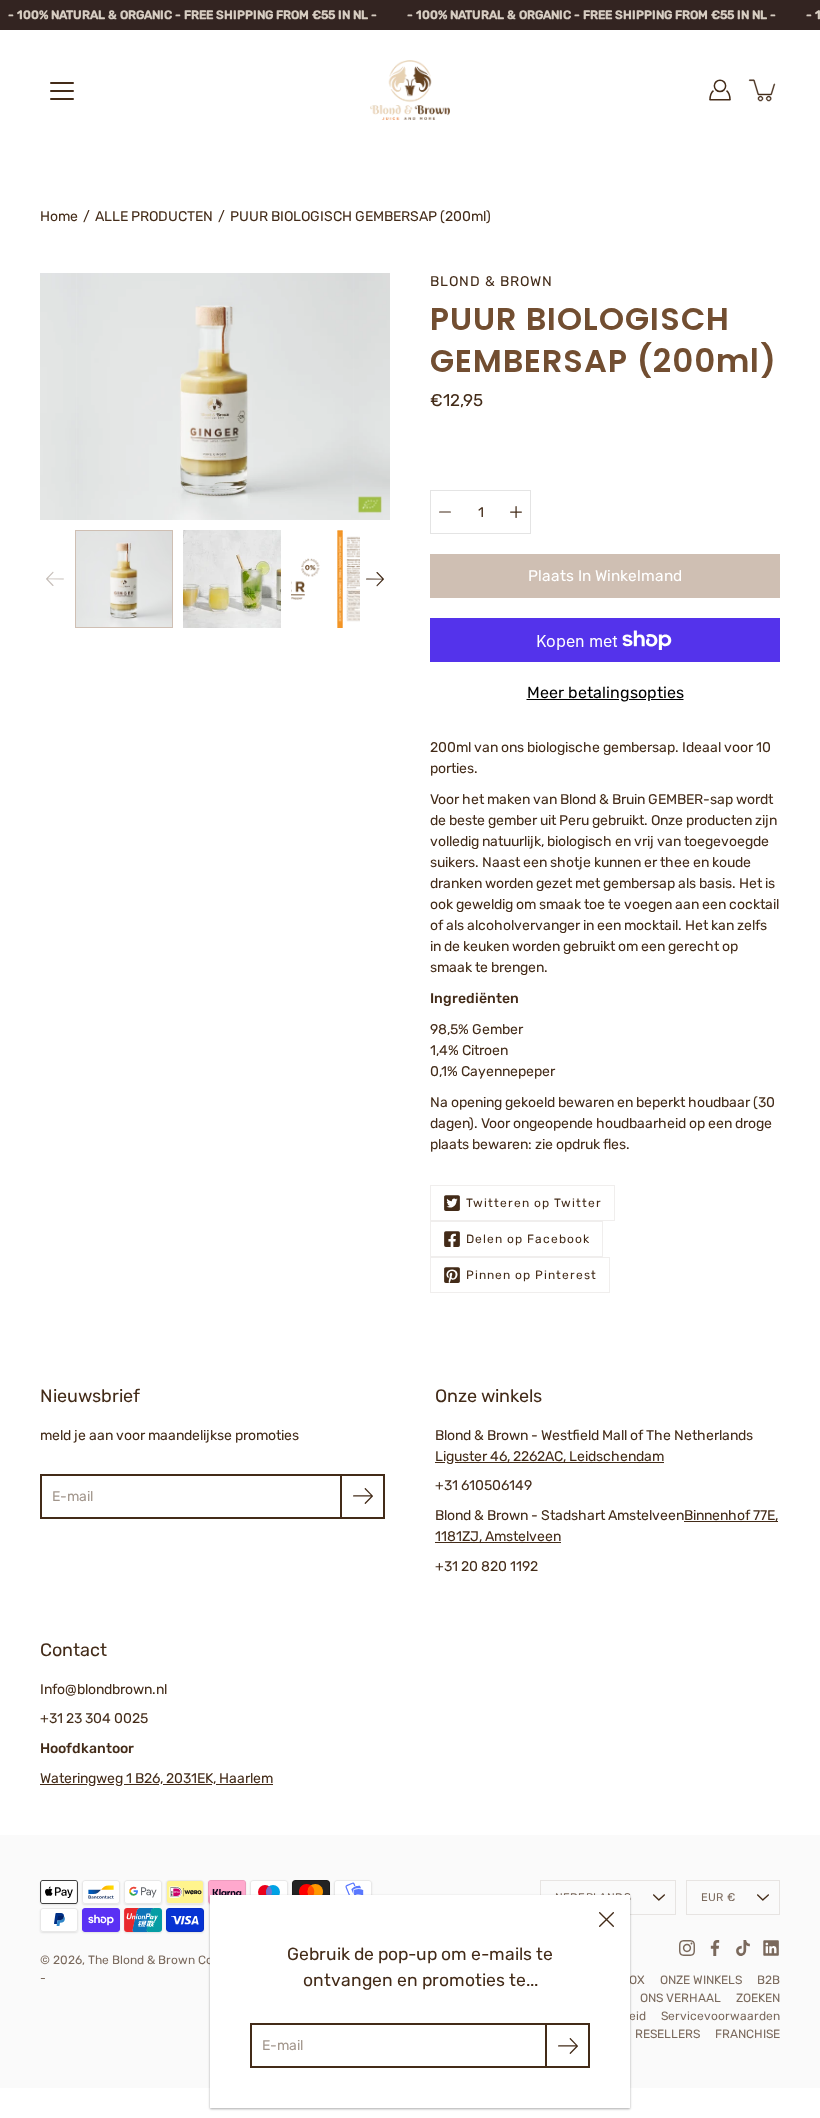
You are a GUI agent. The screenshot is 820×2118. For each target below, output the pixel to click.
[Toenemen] (516, 512)
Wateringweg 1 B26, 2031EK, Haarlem (156, 1778)
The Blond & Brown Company (170, 1960)
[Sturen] (362, 1496)
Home (59, 216)
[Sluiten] (606, 1919)
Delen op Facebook (528, 1239)
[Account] (720, 90)
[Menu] (62, 91)
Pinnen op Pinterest (531, 1275)
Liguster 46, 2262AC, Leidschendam (549, 1456)
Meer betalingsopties (605, 692)
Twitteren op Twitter (534, 1203)
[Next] (375, 579)
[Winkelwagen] (764, 90)
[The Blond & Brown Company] (410, 90)
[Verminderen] (445, 512)
